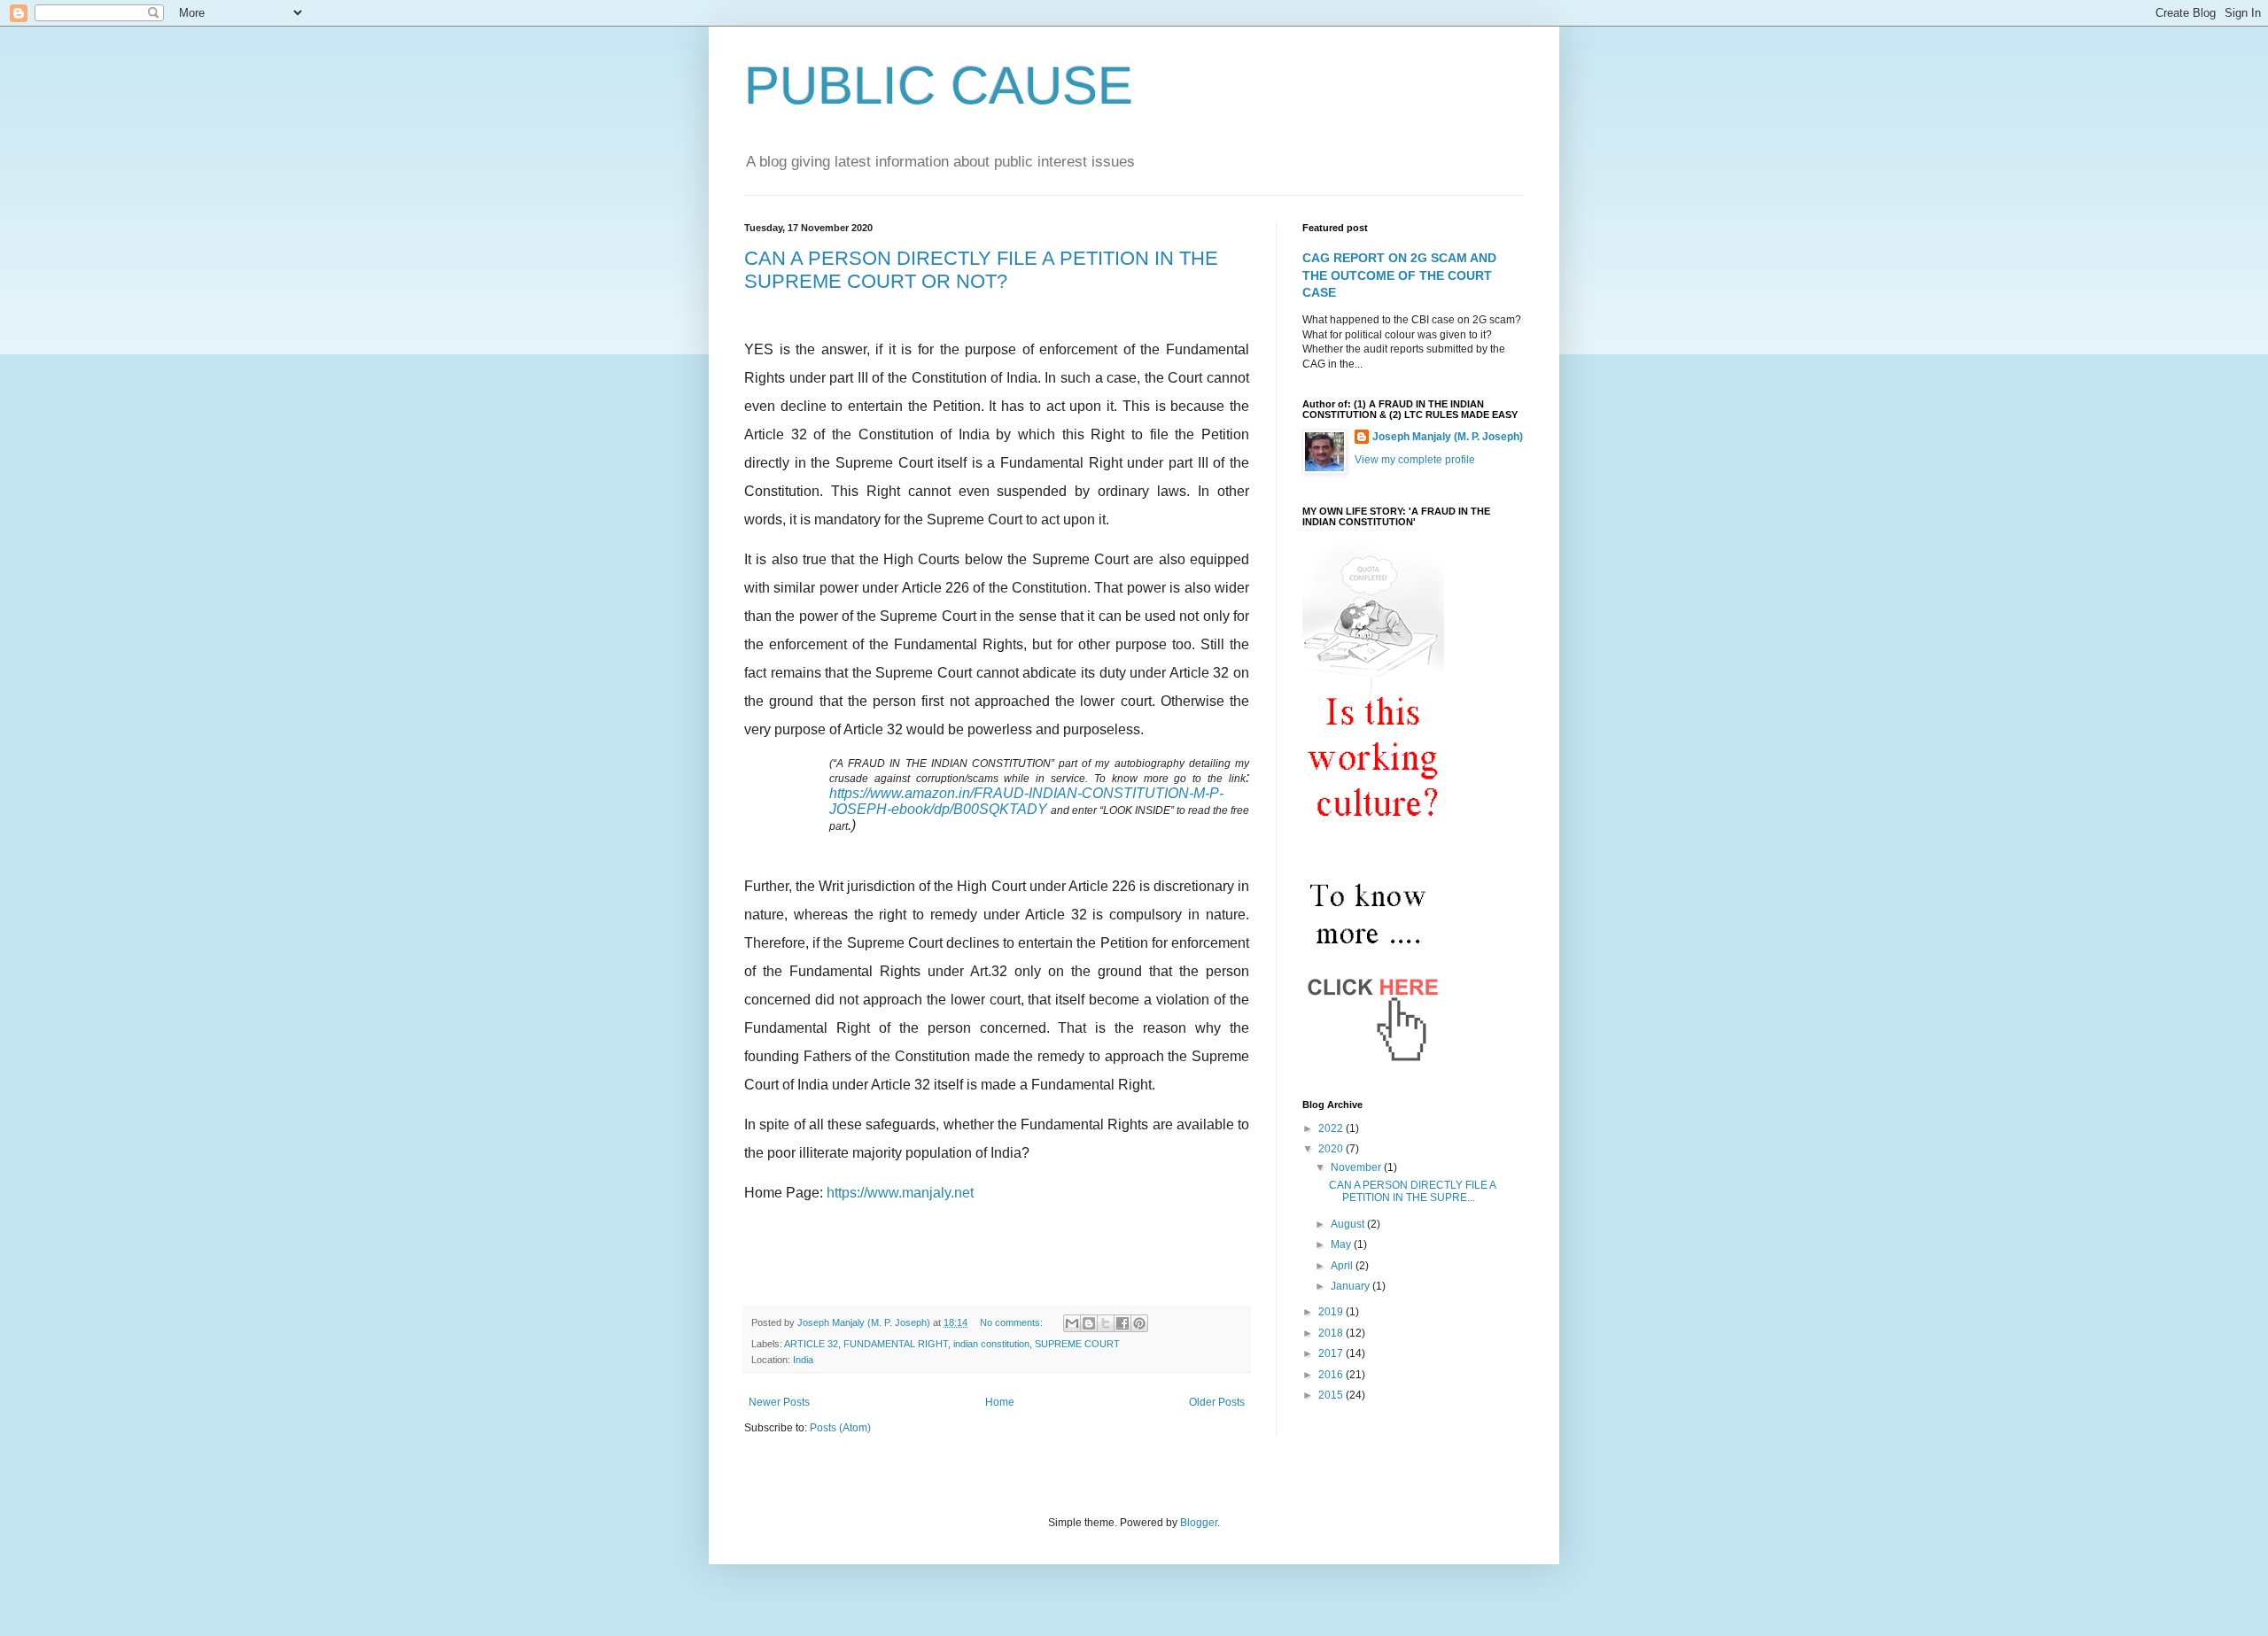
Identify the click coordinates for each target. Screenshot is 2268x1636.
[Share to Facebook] (1122, 1323)
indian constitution (991, 1344)
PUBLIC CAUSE (939, 85)
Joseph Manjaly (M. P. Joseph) (1448, 437)
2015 (1332, 1395)
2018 (1332, 1333)
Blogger (1199, 1523)
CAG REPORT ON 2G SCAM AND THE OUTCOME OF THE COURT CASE (1399, 275)
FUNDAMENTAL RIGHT (896, 1344)
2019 (1332, 1312)
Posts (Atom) (840, 1428)
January (1351, 1286)
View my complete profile (1415, 460)
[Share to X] (1106, 1323)
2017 (1332, 1353)
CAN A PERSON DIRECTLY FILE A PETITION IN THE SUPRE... (1412, 1191)
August (1349, 1224)
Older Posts (1217, 1402)
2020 (1332, 1149)
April (1343, 1266)
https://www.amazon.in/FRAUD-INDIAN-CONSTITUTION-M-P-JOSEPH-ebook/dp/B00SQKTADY (1026, 801)
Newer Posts (779, 1402)
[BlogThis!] (1089, 1323)
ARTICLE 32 (811, 1344)
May (1342, 1244)
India (803, 1360)
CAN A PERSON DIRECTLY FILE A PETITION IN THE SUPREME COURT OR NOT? (981, 270)
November (1357, 1167)
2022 (1332, 1128)
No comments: (1013, 1322)
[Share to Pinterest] (1139, 1323)
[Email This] (1072, 1323)
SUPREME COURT (1077, 1344)
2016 (1332, 1375)
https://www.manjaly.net (900, 1193)
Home (1000, 1402)
